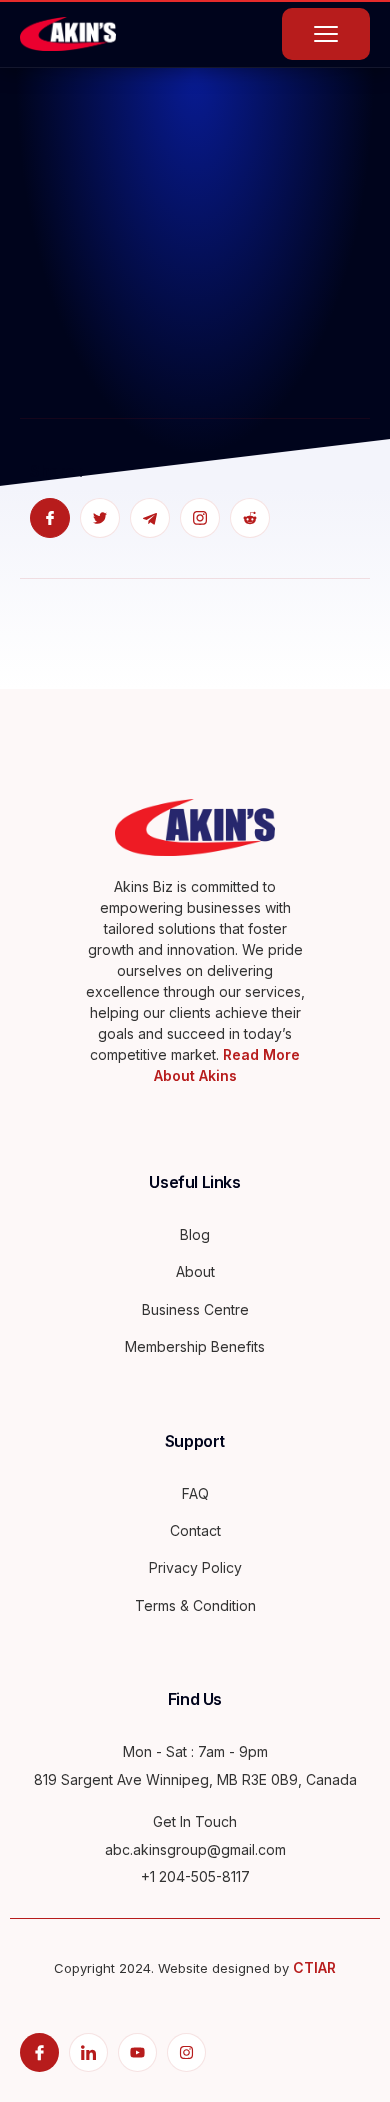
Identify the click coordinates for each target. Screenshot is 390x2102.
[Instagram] (186, 2052)
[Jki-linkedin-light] (88, 2052)
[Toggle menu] (326, 34)
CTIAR (314, 1967)
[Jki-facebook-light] (39, 2052)
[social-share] (50, 518)
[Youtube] (137, 2052)
